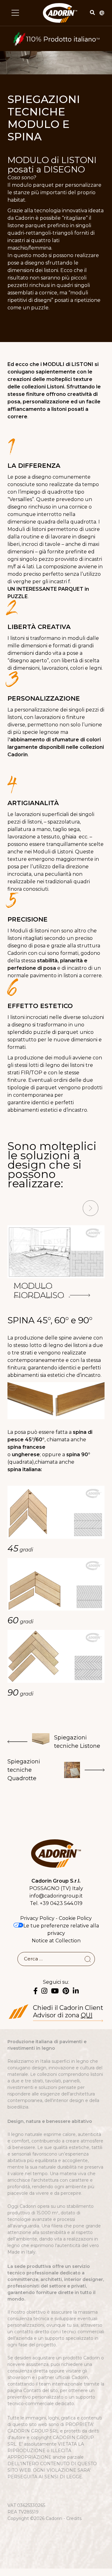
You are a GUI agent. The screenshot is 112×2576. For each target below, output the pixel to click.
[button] (21, 1209)
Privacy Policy (37, 1918)
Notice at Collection (56, 1941)
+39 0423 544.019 (61, 1903)
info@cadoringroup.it (56, 1896)
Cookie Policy (75, 1918)
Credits (74, 2518)
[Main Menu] (15, 13)
